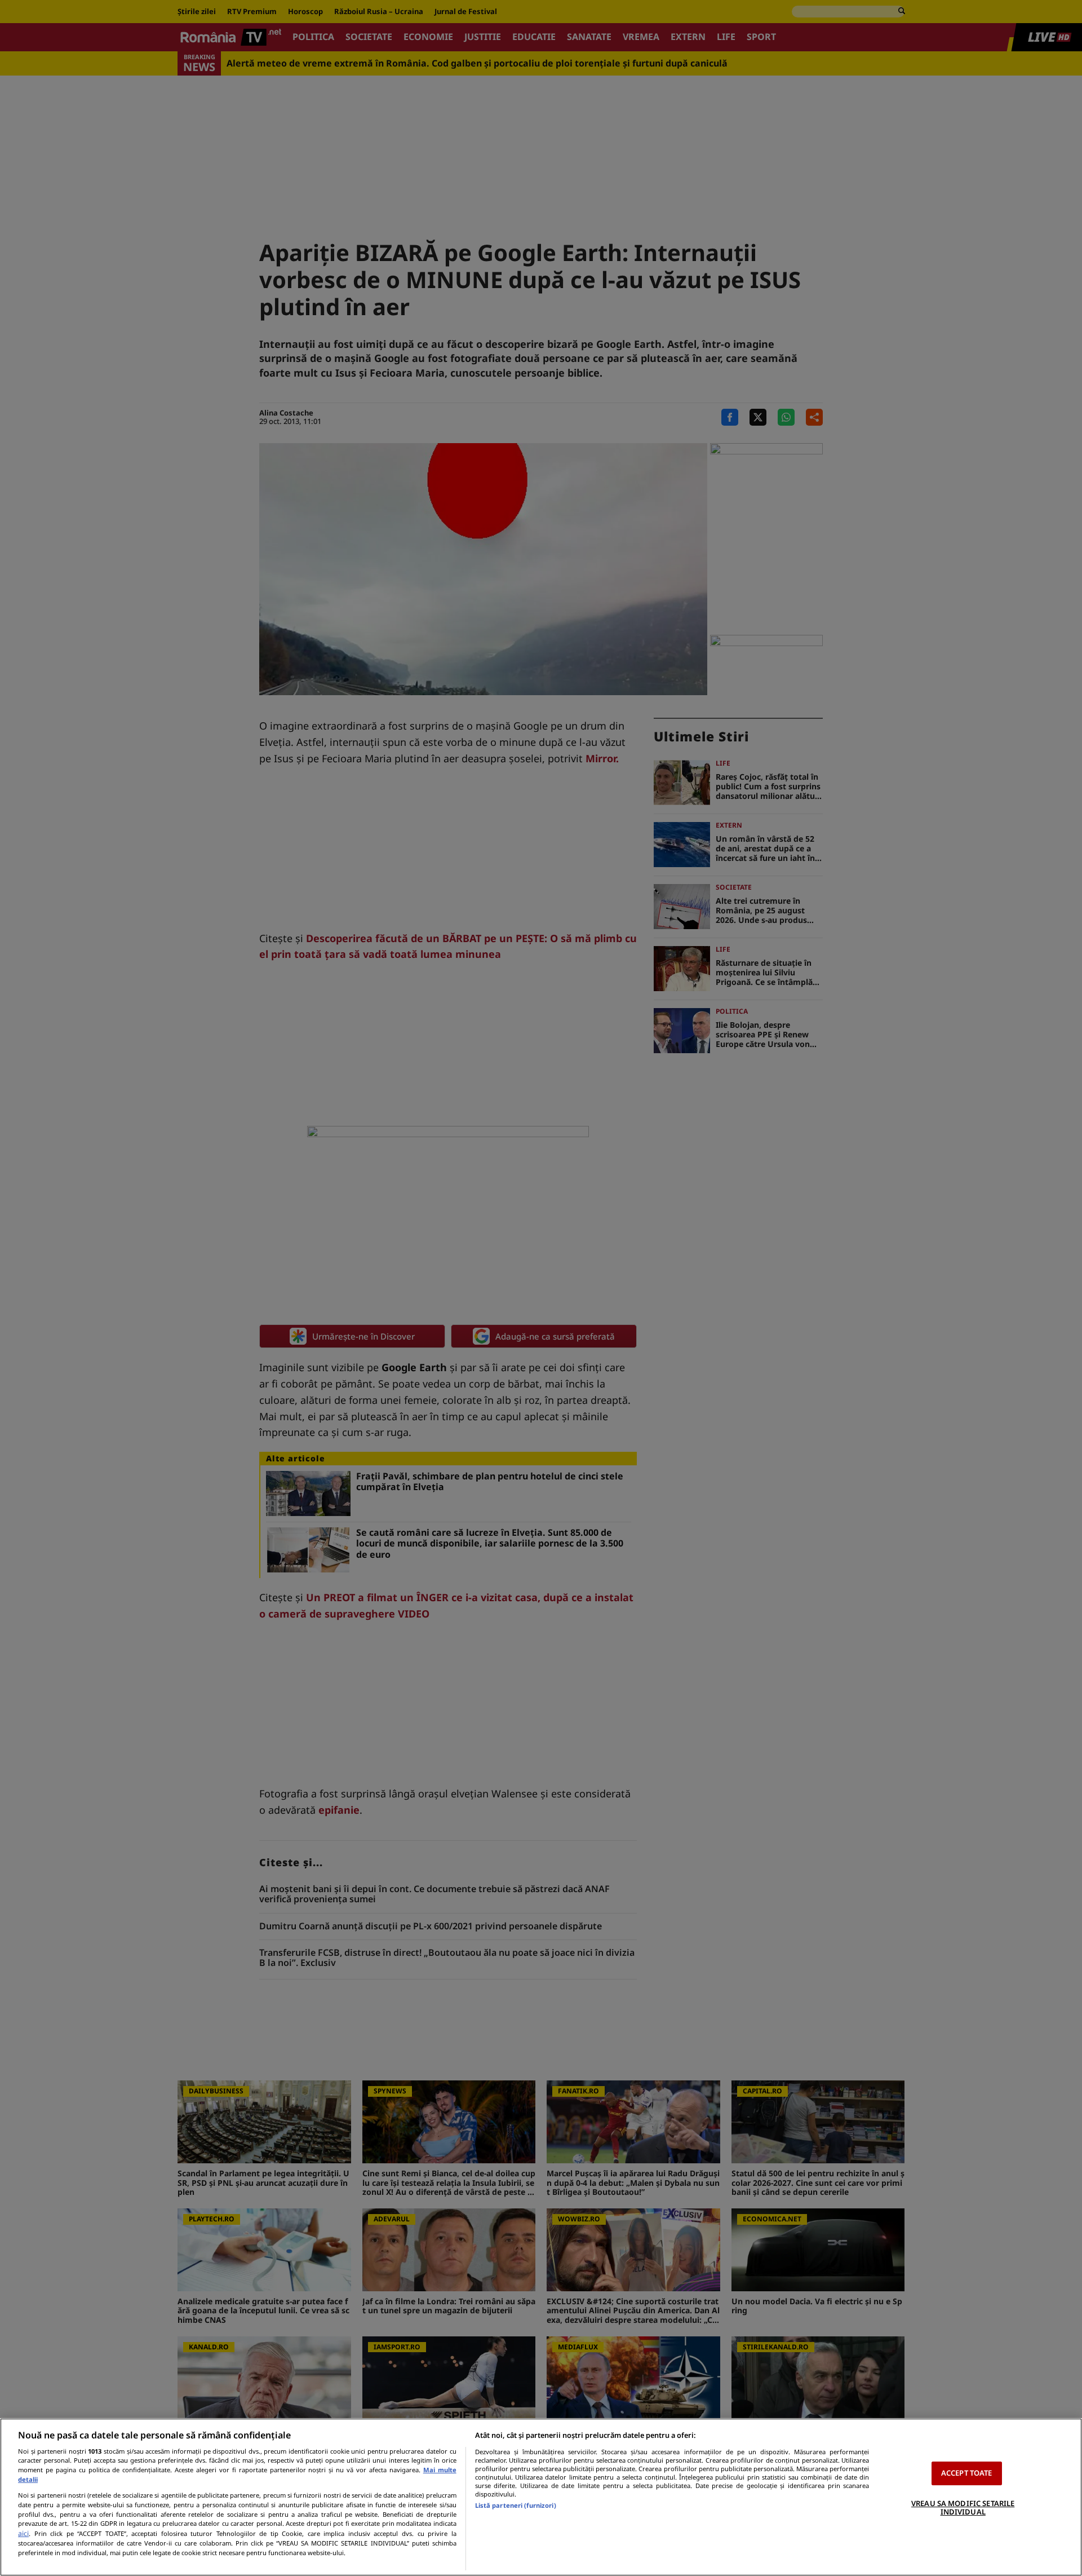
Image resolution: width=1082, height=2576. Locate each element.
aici (23, 2533)
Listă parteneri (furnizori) (516, 2505)
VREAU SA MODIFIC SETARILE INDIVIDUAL (963, 2508)
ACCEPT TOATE (967, 2473)
